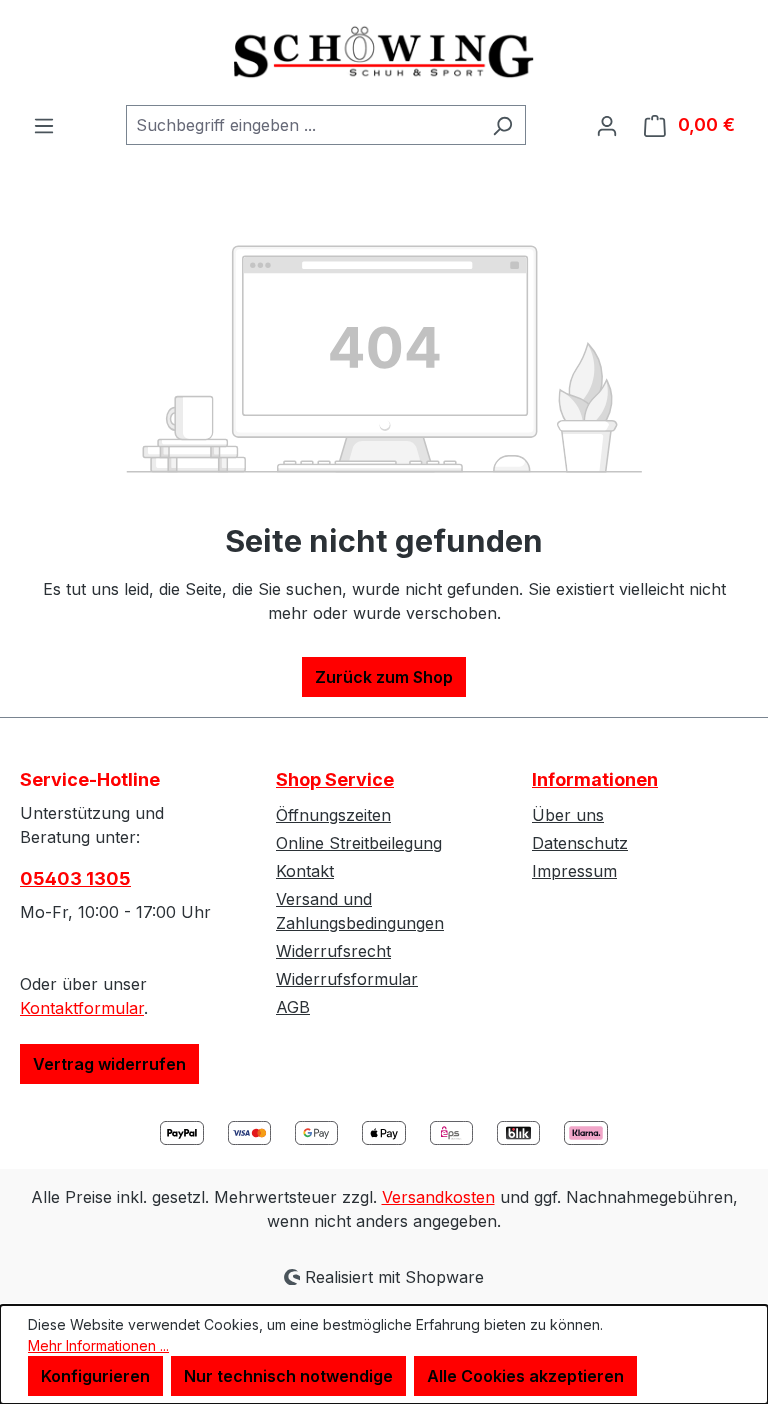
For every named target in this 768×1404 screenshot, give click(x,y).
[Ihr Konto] (607, 125)
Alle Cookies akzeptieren (525, 1376)
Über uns (568, 815)
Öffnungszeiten (333, 815)
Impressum (574, 871)
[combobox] (303, 125)
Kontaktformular (82, 1008)
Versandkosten (438, 1197)
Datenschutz (580, 843)
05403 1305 (75, 878)
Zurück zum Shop (384, 677)
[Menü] (44, 125)
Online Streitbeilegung (359, 843)
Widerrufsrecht (333, 951)
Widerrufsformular (347, 979)
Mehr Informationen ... (98, 1345)
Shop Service (335, 779)
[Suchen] (502, 125)
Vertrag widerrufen (109, 1064)
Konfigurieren (95, 1376)
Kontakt (305, 871)
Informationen (595, 779)
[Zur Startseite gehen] (384, 52)
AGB (293, 1007)
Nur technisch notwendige (288, 1376)
